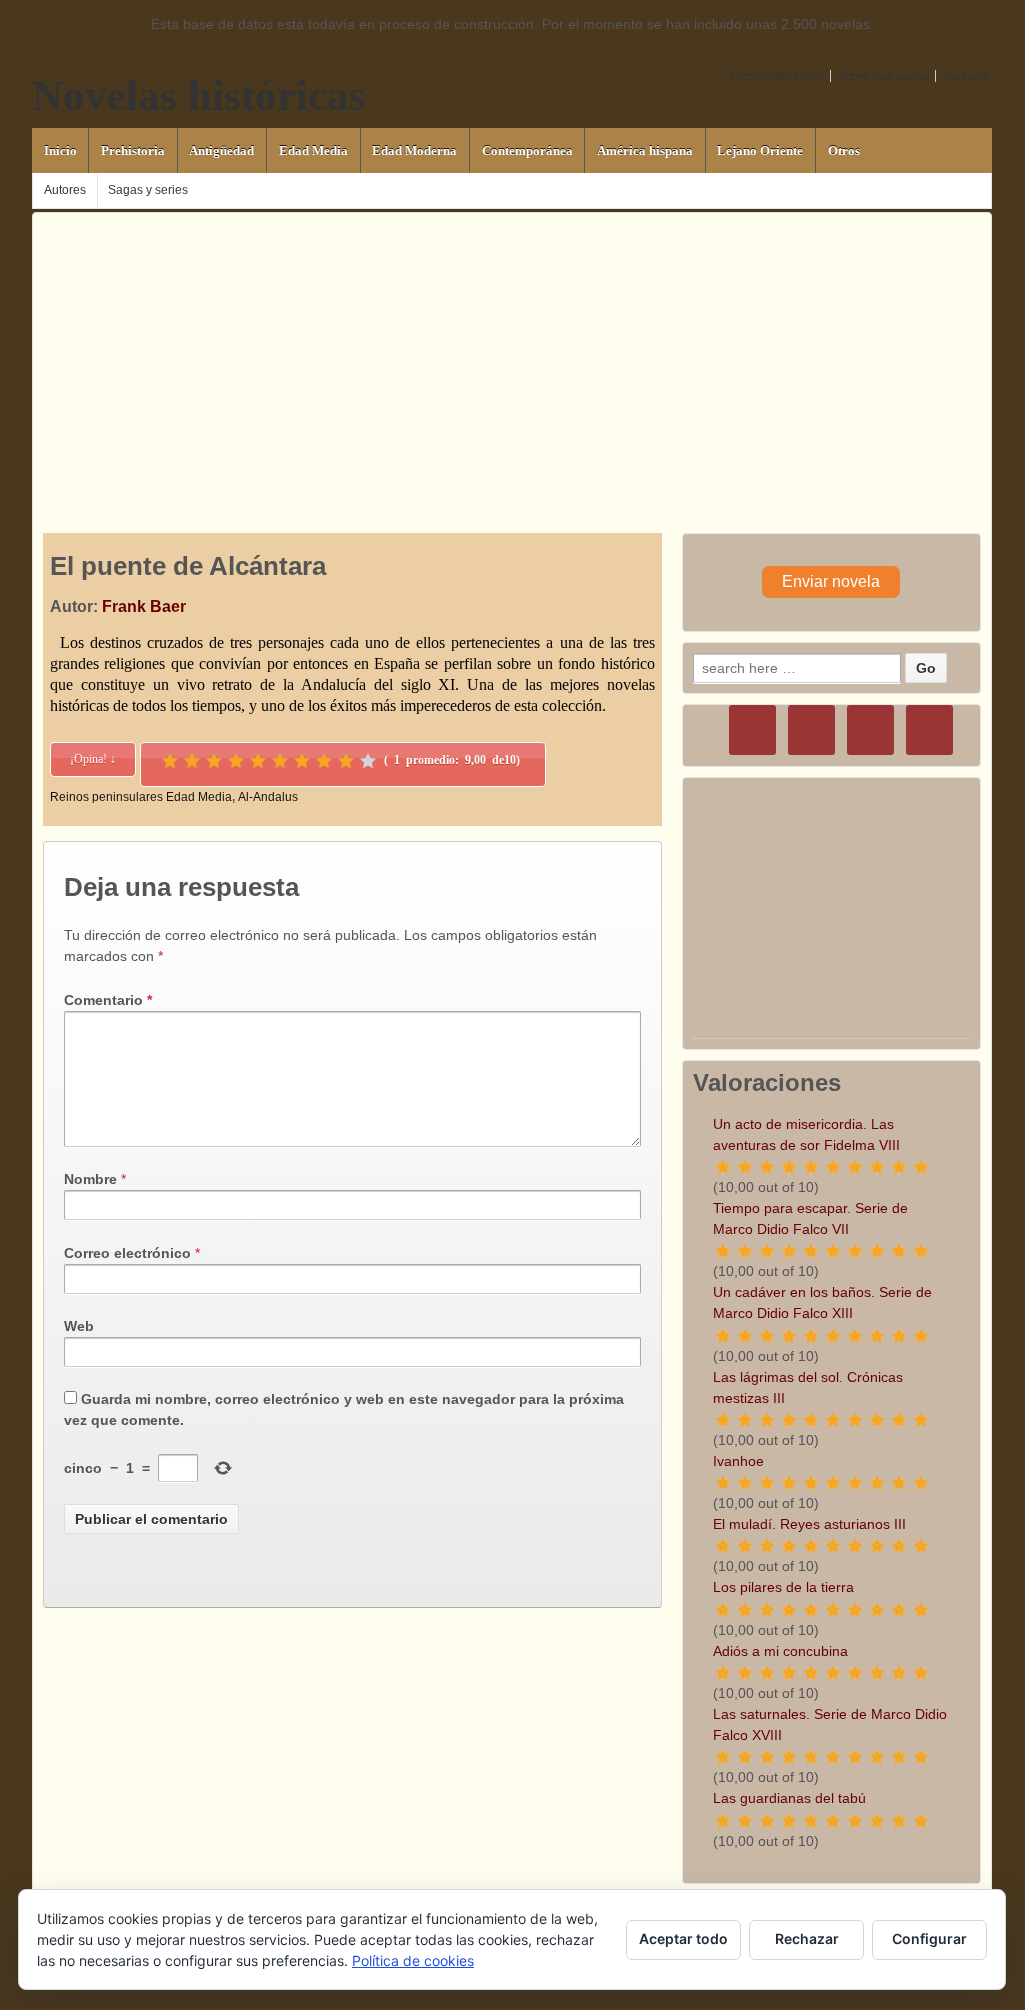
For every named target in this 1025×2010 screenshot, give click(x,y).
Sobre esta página (883, 76)
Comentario (108, 1000)
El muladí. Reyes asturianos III (809, 1524)
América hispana (645, 150)
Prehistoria (133, 150)
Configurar (929, 1938)
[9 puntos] (346, 761)
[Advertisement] (512, 353)
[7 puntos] (302, 761)
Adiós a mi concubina (780, 1651)
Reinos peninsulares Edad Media (141, 797)
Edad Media (313, 150)
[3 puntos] (214, 761)
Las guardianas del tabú (789, 1798)
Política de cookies (413, 1960)
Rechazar (807, 1938)
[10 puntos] (368, 761)
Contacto (966, 76)
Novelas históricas (199, 95)
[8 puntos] (324, 761)
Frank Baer (144, 606)
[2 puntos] (192, 761)
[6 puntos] (280, 761)
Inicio (60, 150)
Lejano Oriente (760, 150)
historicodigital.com (776, 76)
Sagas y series (148, 190)
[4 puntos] (236, 761)
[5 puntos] (258, 761)
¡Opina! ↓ (93, 759)
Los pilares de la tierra (783, 1587)
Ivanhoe (738, 1461)
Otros (844, 150)
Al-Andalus (268, 797)
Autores (65, 190)
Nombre (90, 1179)
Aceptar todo (683, 1938)
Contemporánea (527, 150)
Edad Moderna (414, 150)
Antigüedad (221, 150)
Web (79, 1326)
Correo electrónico (127, 1253)
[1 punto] (170, 761)
